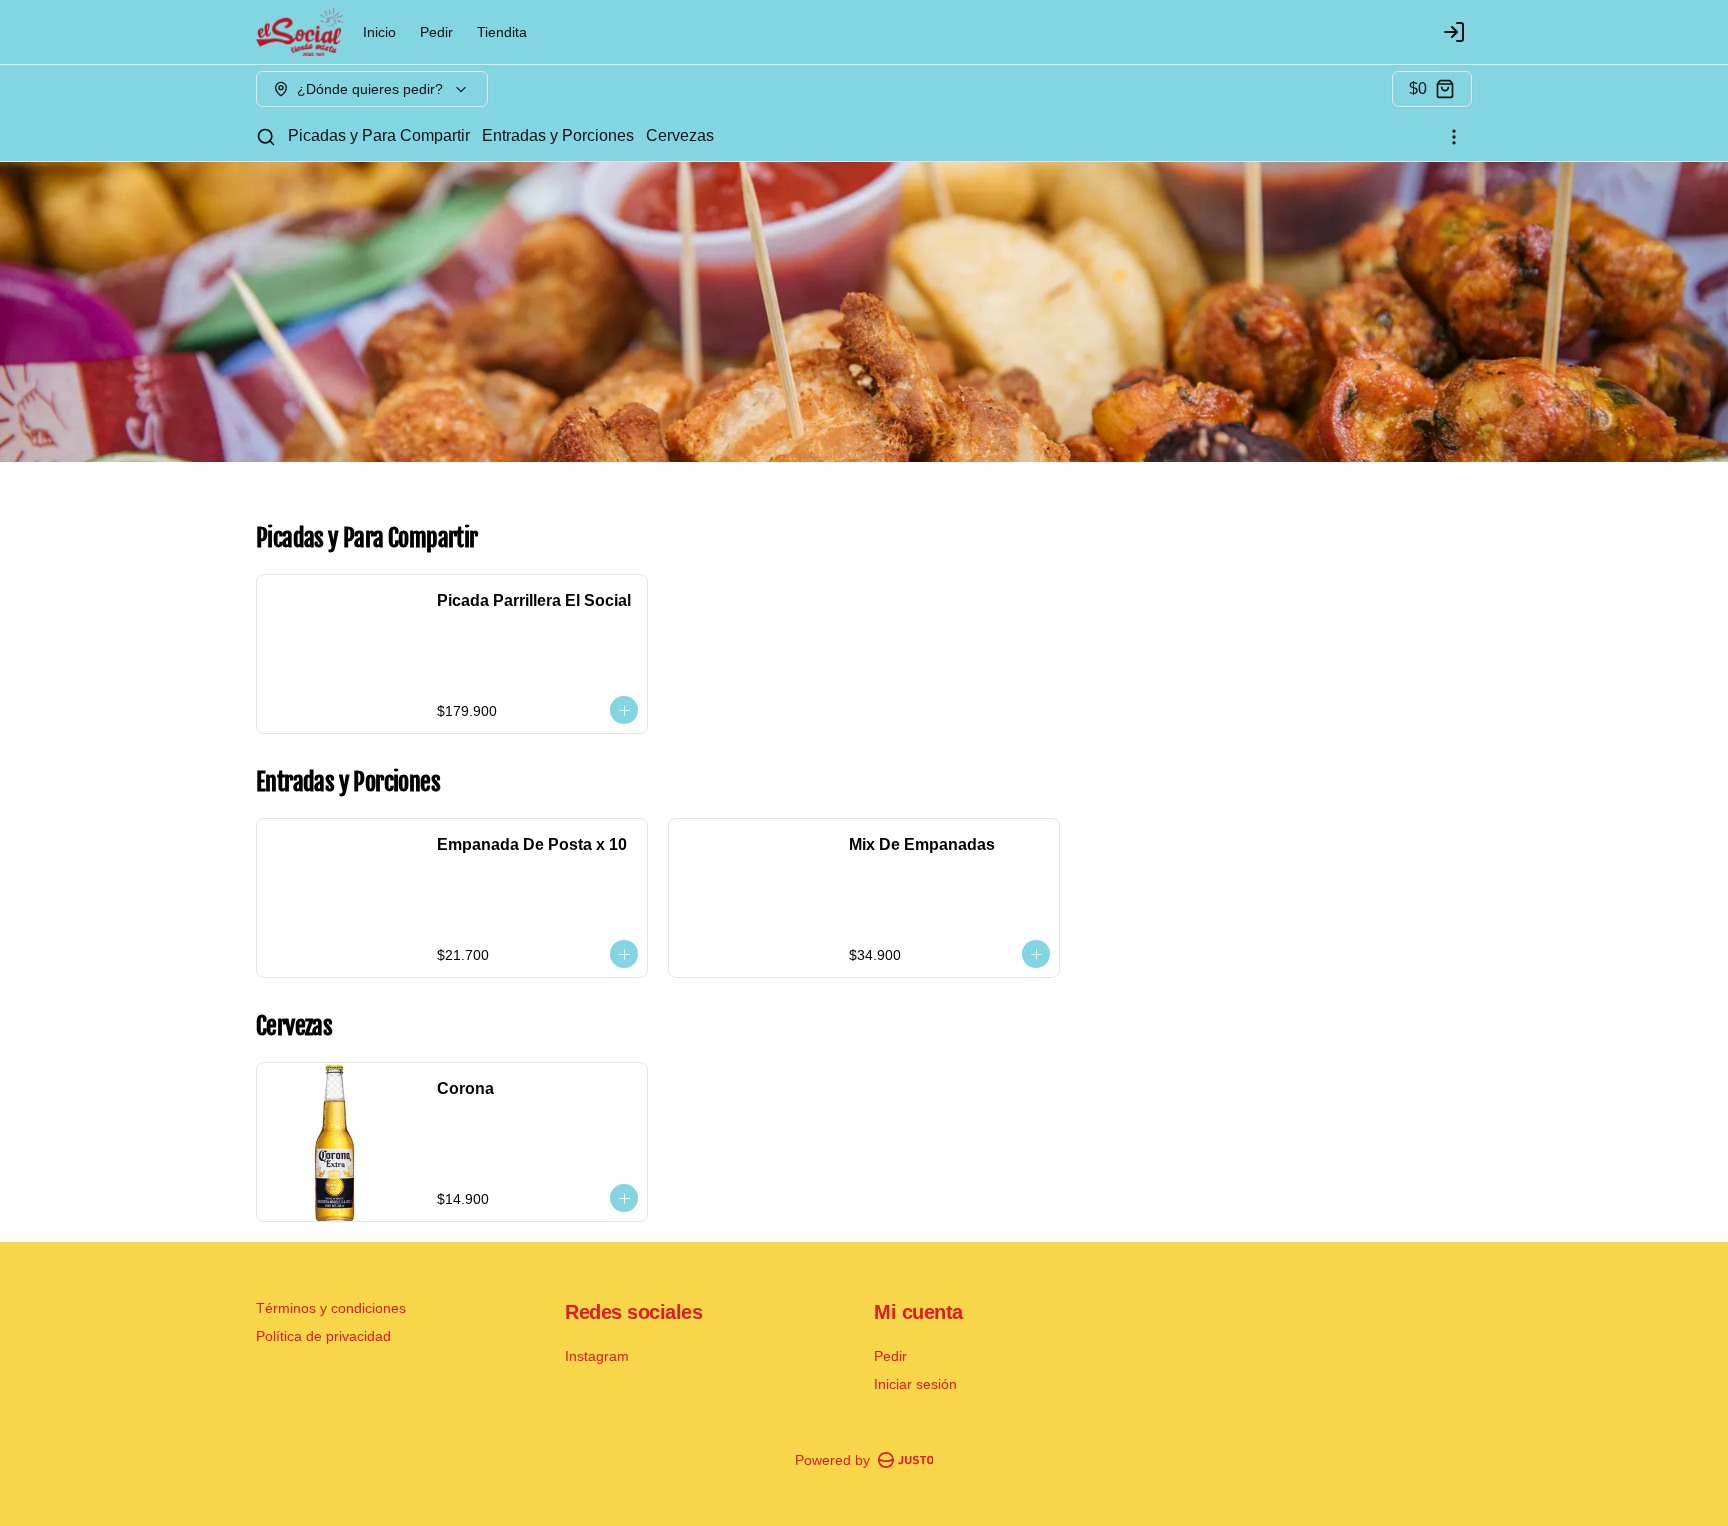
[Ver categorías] (1454, 137)
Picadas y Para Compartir (379, 135)
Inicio (379, 32)
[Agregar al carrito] (624, 710)
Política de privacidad (323, 1336)
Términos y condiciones (331, 1308)
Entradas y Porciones (558, 135)
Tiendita (502, 32)
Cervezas (680, 135)
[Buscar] (266, 137)
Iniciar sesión (915, 1384)
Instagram (597, 1356)
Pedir (436, 32)
